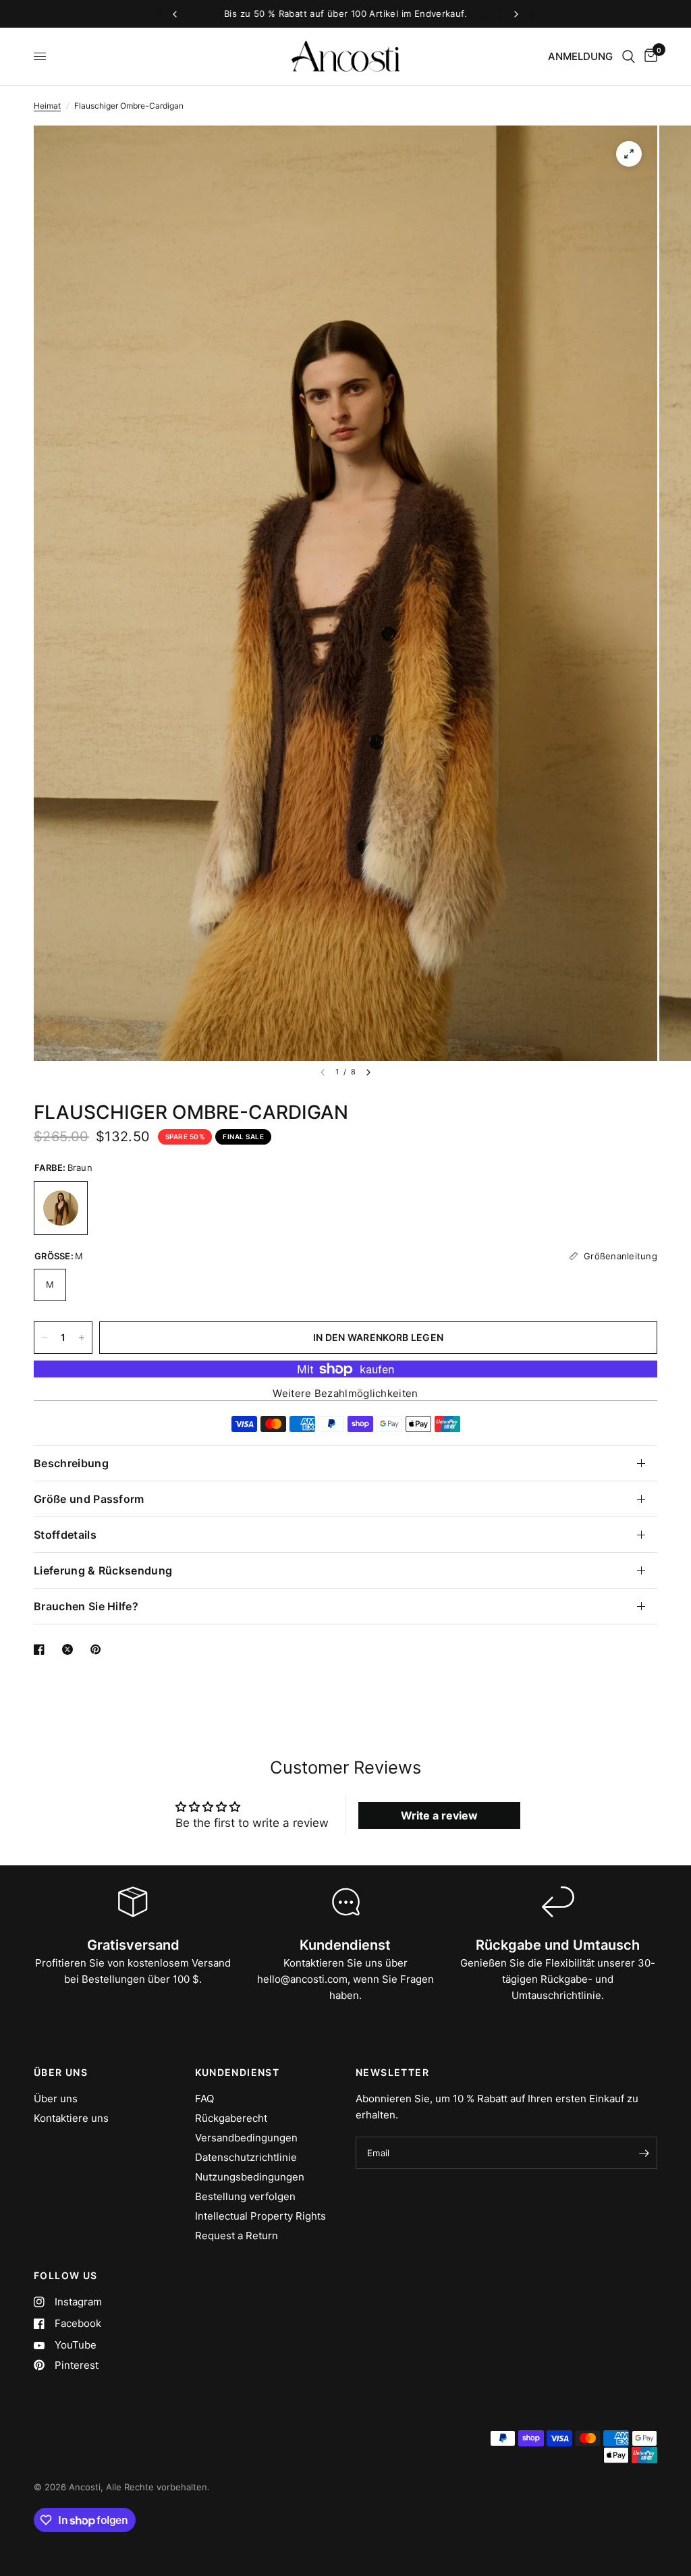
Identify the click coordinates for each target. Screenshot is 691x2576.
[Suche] (629, 56)
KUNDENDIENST (238, 2073)
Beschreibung (71, 1463)
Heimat (47, 106)
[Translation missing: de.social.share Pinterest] (99, 1649)
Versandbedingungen (246, 2138)
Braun (61, 1208)
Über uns (56, 2099)
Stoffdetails (65, 1535)
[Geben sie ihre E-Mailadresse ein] (644, 2153)
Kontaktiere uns (71, 2118)
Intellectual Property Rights (260, 2216)
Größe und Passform (89, 1499)
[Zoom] (629, 154)
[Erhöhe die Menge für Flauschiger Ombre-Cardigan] (82, 1338)
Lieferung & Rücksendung (103, 1570)
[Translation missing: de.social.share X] (70, 1649)
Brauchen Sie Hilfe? (86, 1606)
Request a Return (237, 2236)
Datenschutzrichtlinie (246, 2157)
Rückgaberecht (231, 2118)
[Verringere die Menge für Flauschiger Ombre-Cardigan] (45, 1338)
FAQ (204, 2099)
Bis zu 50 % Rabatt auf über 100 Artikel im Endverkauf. (345, 13)
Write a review (439, 1815)
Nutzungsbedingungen (250, 2177)
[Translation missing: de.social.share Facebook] (42, 1649)
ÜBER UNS (61, 2073)
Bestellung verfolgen (245, 2196)
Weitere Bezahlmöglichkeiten (345, 1393)
